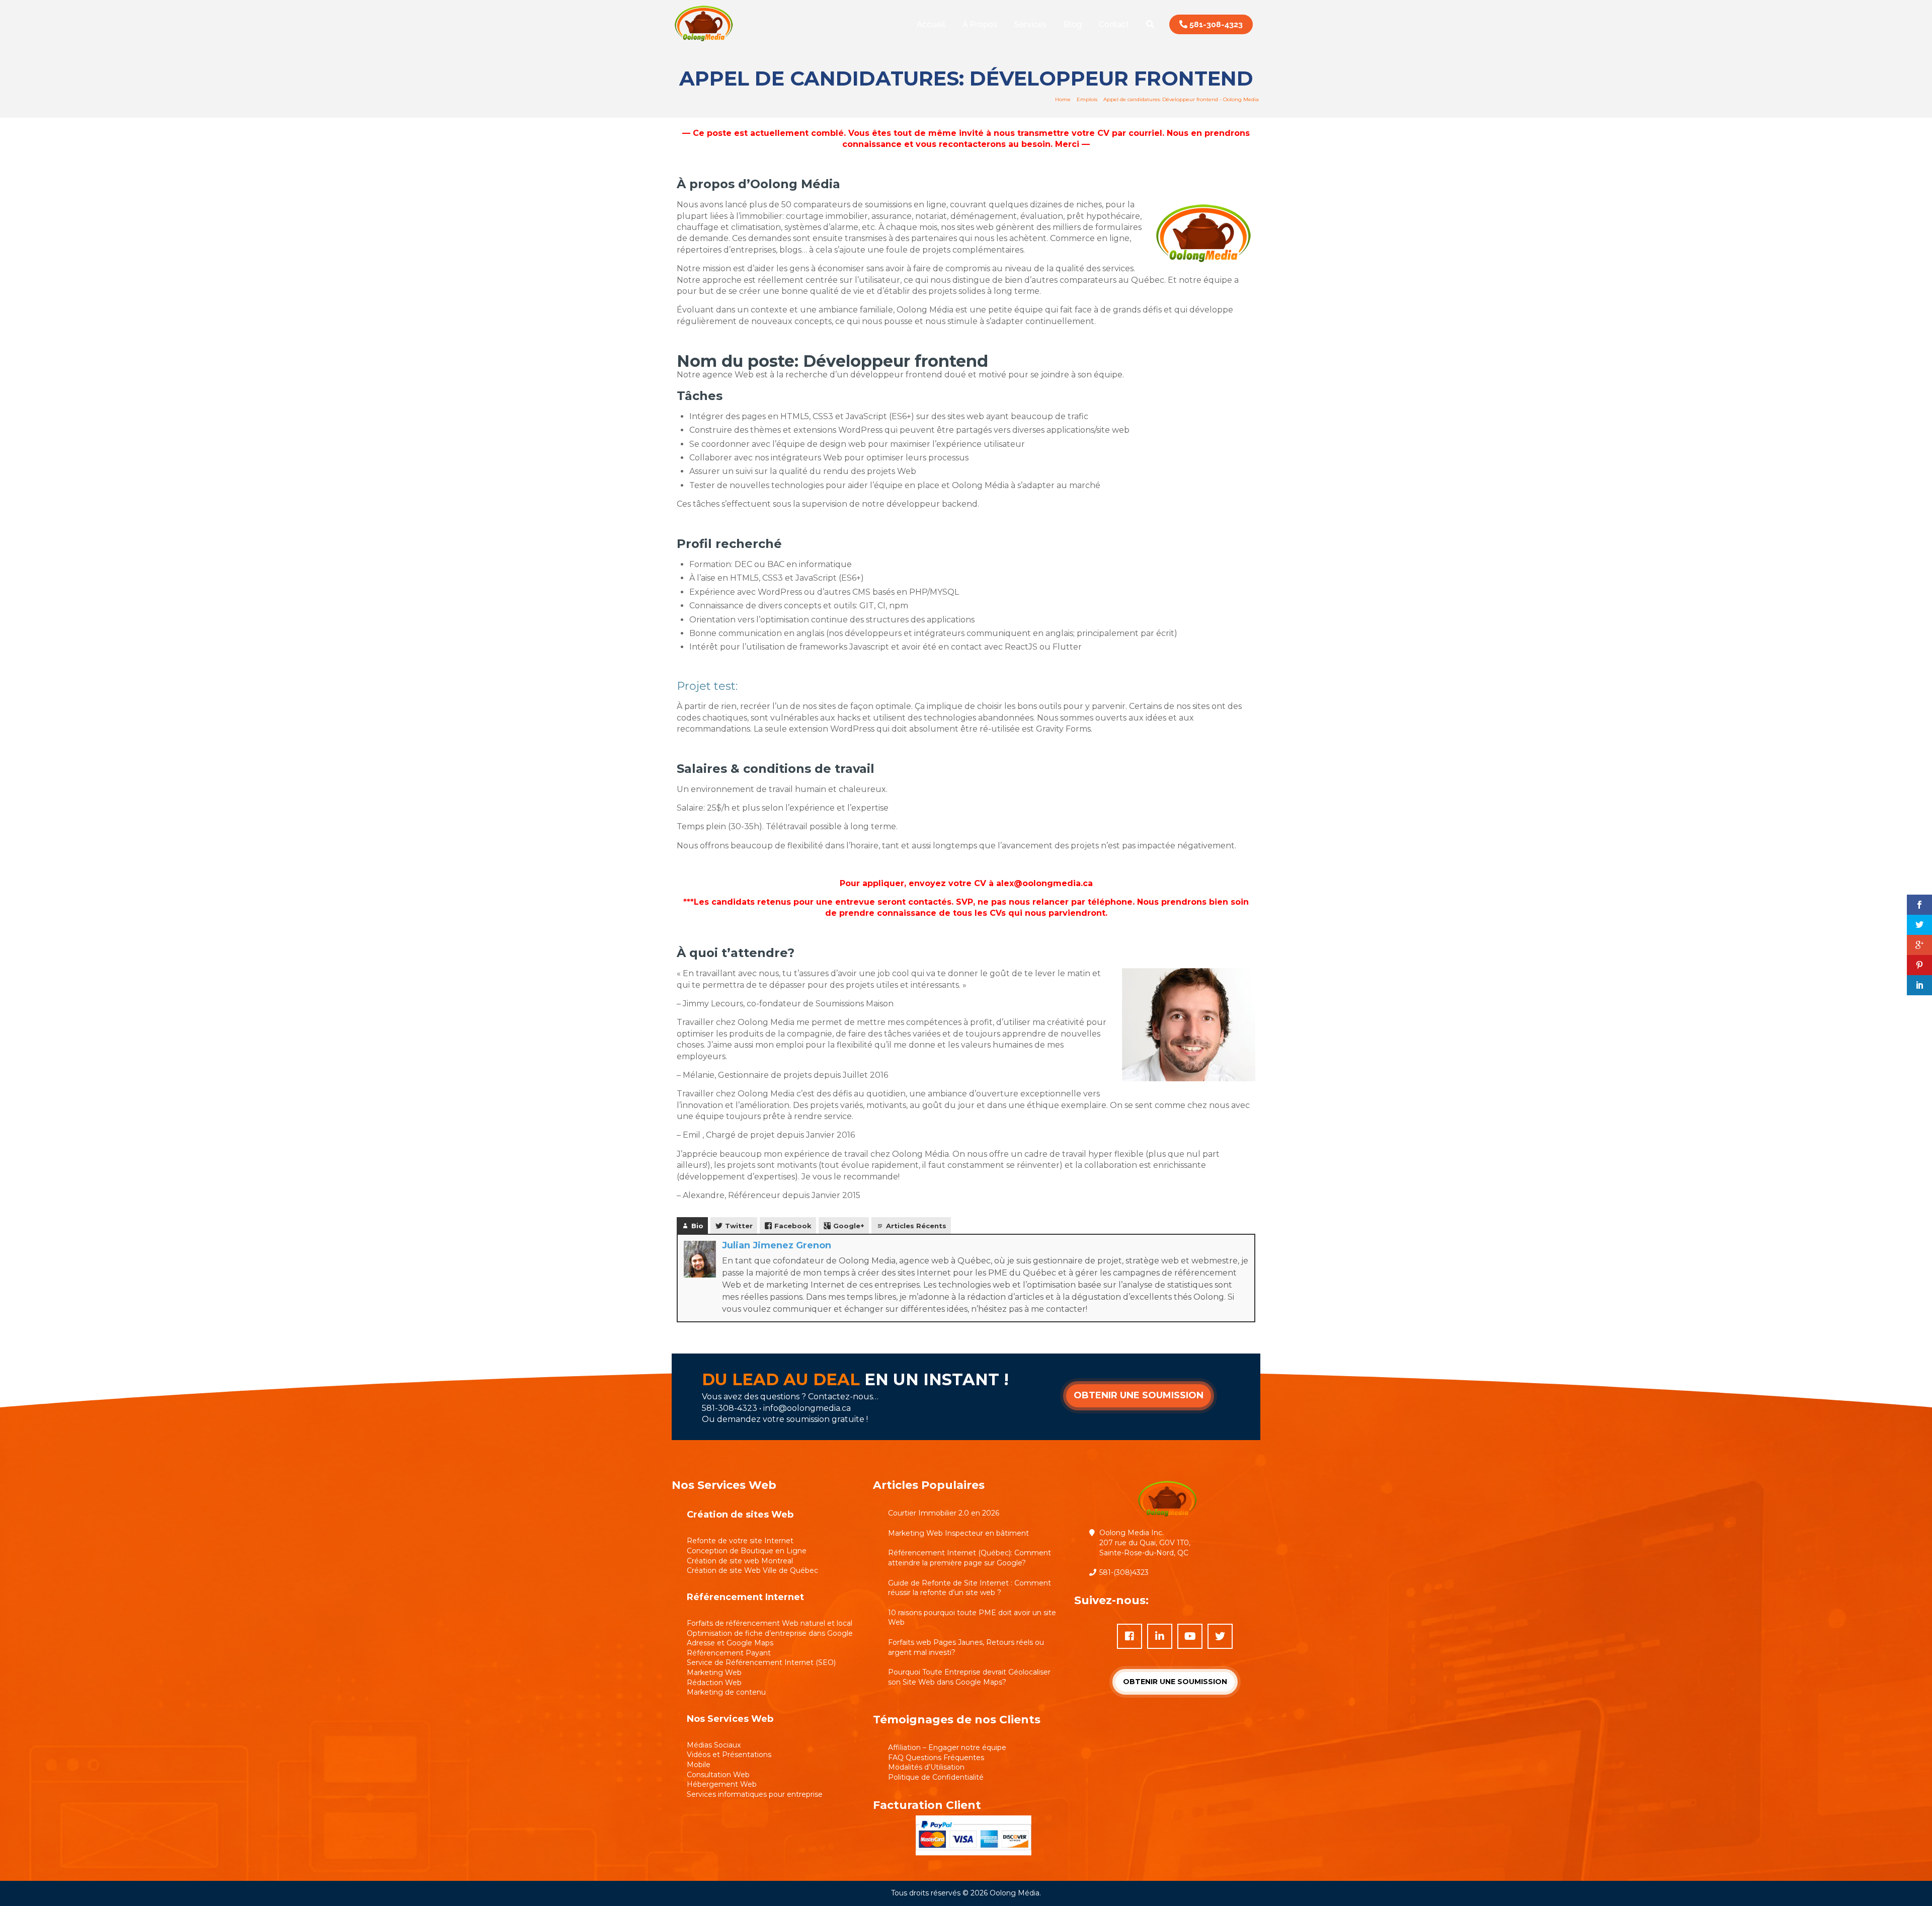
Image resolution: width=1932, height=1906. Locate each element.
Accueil (931, 24)
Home (1063, 99)
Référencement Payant (729, 1653)
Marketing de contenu (726, 1692)
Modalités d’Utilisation (926, 1767)
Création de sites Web (740, 1515)
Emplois (1087, 99)
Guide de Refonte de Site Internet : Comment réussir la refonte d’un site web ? (970, 1588)
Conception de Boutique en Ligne (747, 1551)
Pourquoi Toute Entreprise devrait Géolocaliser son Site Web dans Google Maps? (969, 1677)
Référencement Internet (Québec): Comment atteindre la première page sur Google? (970, 1558)
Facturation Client (927, 1805)
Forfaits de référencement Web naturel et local (770, 1623)
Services (1030, 24)
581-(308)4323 (1124, 1572)
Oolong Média (1015, 1893)
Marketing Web (714, 1673)
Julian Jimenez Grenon (777, 1245)
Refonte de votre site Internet (740, 1541)
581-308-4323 (1215, 24)
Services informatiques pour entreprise (755, 1794)
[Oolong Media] (704, 43)
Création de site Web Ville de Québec (752, 1570)
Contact (1114, 24)
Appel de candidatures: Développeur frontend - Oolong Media (1181, 99)
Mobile (699, 1765)
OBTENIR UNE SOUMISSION (1139, 1395)
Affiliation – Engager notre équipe (947, 1748)
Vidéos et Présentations (729, 1755)
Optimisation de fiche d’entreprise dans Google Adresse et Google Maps (770, 1638)
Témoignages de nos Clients (957, 1720)
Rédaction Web (714, 1683)
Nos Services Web (730, 1719)
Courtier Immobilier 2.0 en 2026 (944, 1513)
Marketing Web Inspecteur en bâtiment (958, 1533)
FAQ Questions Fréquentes (936, 1758)
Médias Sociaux (714, 1745)
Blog (1073, 24)
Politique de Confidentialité (936, 1777)
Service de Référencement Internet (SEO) (761, 1662)
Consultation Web (718, 1775)
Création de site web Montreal (740, 1561)
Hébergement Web (722, 1784)
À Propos (980, 24)
